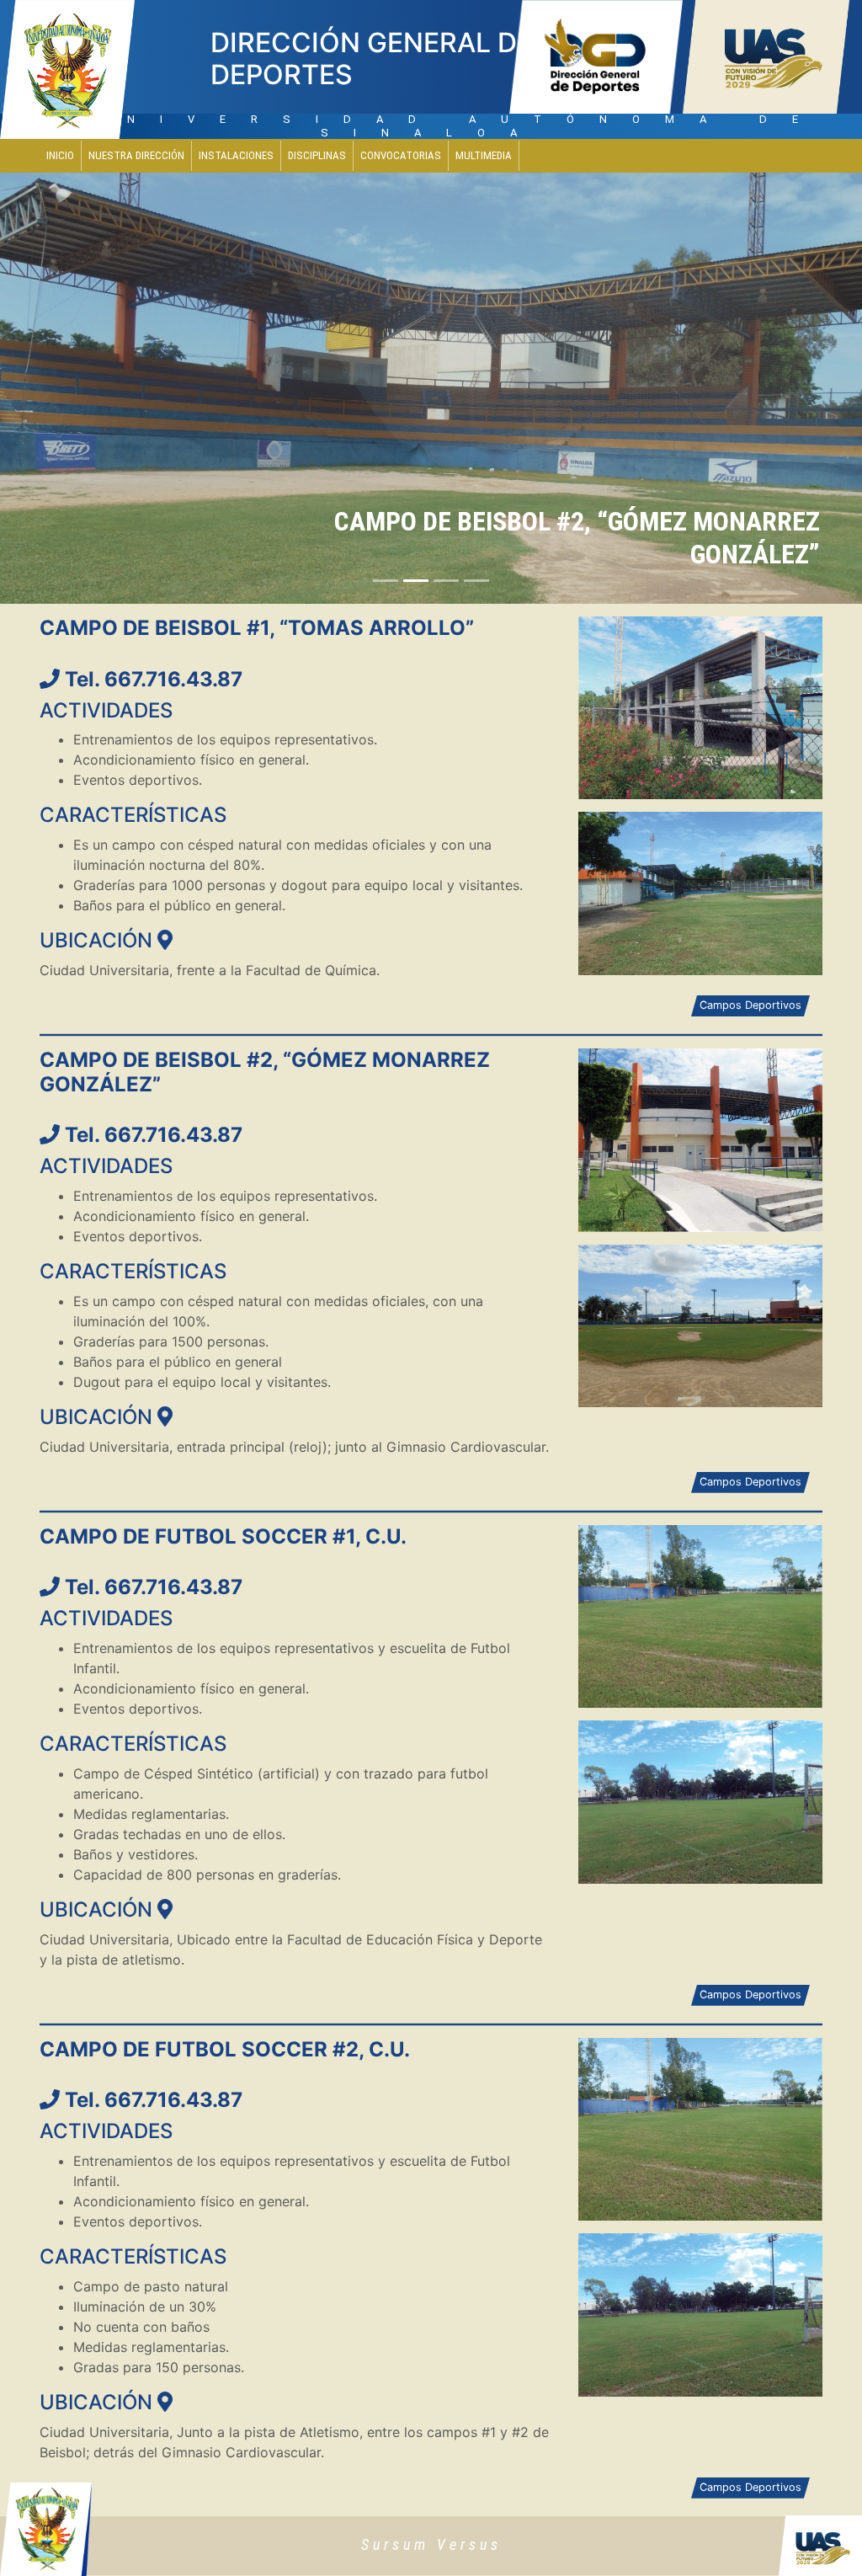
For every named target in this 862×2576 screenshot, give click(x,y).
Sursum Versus (431, 2544)
